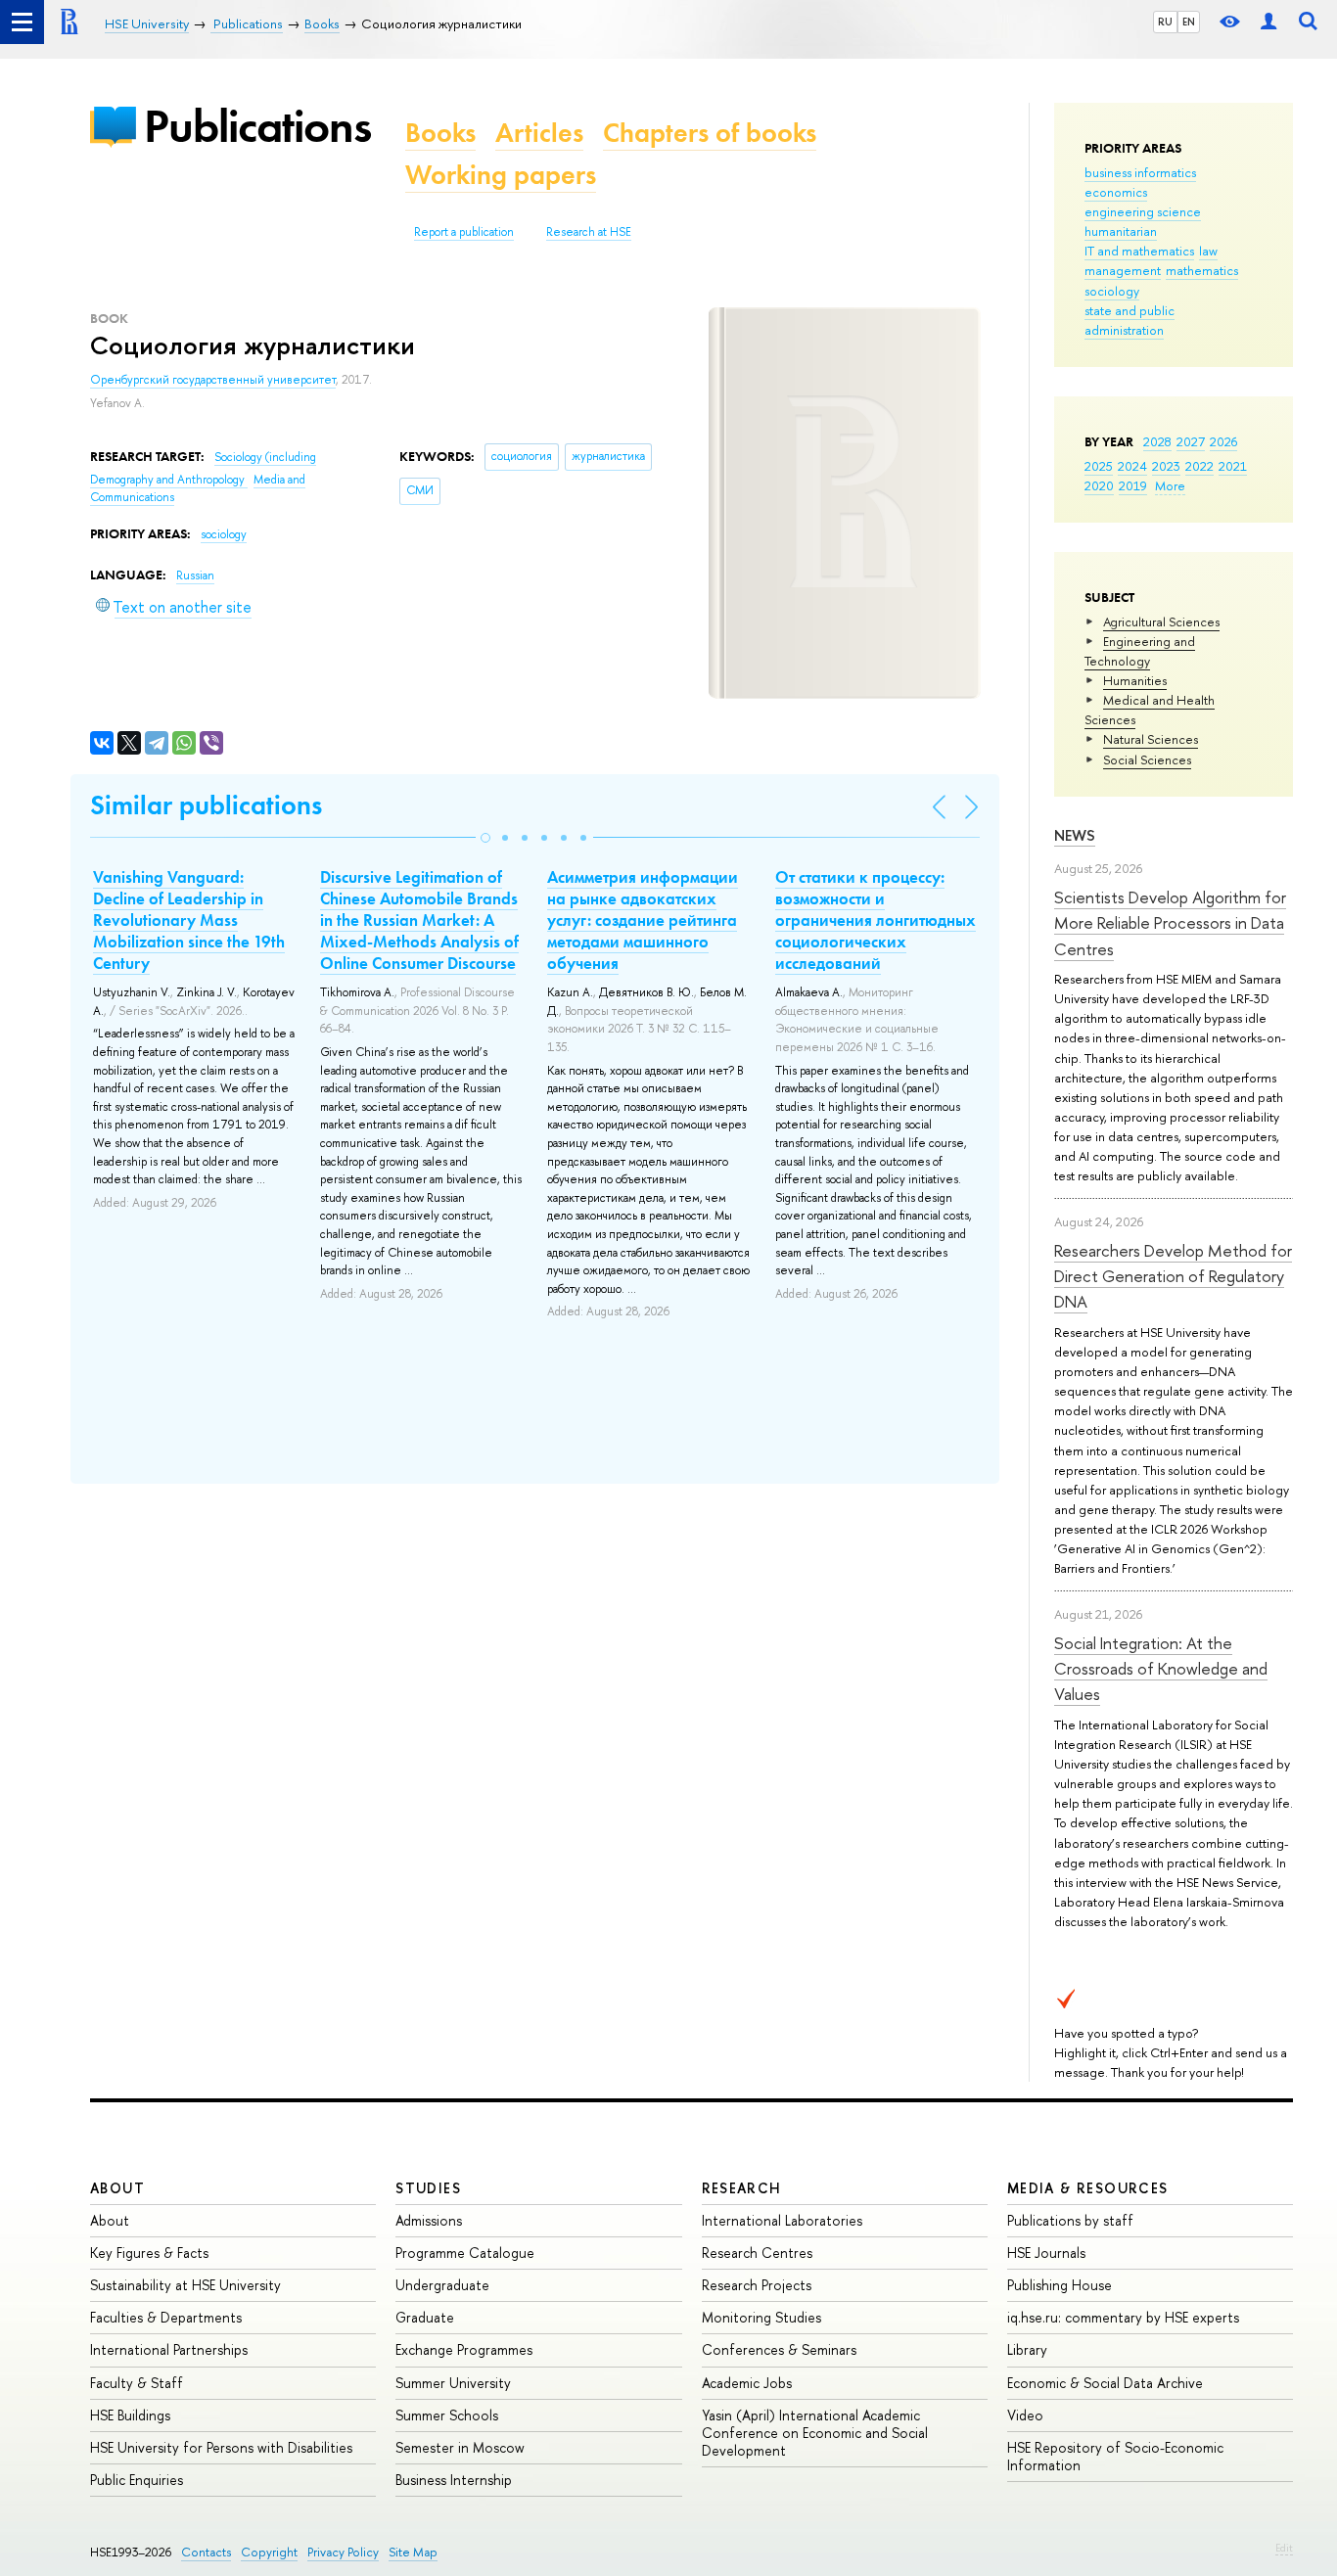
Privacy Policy (343, 2552)
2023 (1166, 466)
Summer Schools (447, 2415)
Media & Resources (1088, 2188)
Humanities (1135, 680)
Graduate (425, 2317)
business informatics (1140, 172)
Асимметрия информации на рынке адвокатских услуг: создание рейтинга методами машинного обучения (643, 920)
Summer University (453, 2383)
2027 (1191, 441)
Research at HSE (589, 232)
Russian (195, 575)
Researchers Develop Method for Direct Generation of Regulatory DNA (1173, 1276)
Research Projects (757, 2285)
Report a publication (464, 232)
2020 (1099, 485)
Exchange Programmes (464, 2349)
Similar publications (206, 805)
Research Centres (757, 2253)
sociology (1112, 291)
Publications (257, 126)
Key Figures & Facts (149, 2253)
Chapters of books (710, 133)
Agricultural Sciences (1161, 621)
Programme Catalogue (465, 2253)
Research (742, 2188)
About (117, 2188)
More (1170, 485)
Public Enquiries (137, 2480)
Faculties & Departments (166, 2317)
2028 (1157, 441)
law (1208, 251)
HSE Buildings (130, 2415)
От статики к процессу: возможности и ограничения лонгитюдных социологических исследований (876, 920)
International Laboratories (782, 2220)
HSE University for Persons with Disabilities (221, 2447)
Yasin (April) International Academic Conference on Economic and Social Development (815, 2433)
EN (1189, 22)
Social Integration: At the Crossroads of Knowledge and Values (1161, 1669)
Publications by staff (1070, 2220)
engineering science (1143, 211)
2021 (1233, 466)
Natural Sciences (1151, 739)
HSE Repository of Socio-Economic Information (1115, 2456)
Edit (1284, 2548)
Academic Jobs (747, 2383)
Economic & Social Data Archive (1105, 2383)
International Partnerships (169, 2349)
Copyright (269, 2552)
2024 (1132, 466)
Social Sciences (1147, 759)
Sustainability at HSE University (185, 2285)
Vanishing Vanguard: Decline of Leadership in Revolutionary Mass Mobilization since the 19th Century (189, 920)
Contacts (206, 2552)
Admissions (429, 2220)
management (1123, 270)
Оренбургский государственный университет (213, 380)
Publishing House (1060, 2285)
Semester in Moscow (460, 2447)
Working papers (501, 175)
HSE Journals (1046, 2253)
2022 (1199, 466)
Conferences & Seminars (779, 2349)
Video (1025, 2415)
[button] (485, 838)
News (1075, 835)
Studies (428, 2188)
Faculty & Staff (137, 2383)
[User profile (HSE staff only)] (1268, 22)
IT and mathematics (1139, 251)
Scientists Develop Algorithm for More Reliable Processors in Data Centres (1170, 923)
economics (1116, 192)
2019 (1133, 485)
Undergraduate (442, 2285)
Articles (539, 133)
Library (1027, 2349)
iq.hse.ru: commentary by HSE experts (1123, 2317)
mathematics (1202, 270)
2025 (1099, 466)
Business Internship (454, 2480)
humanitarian (1121, 231)
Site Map (413, 2552)
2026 (1223, 441)
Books (440, 133)
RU (1165, 22)
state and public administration (1130, 320)
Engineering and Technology (1140, 651)
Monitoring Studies (761, 2317)
